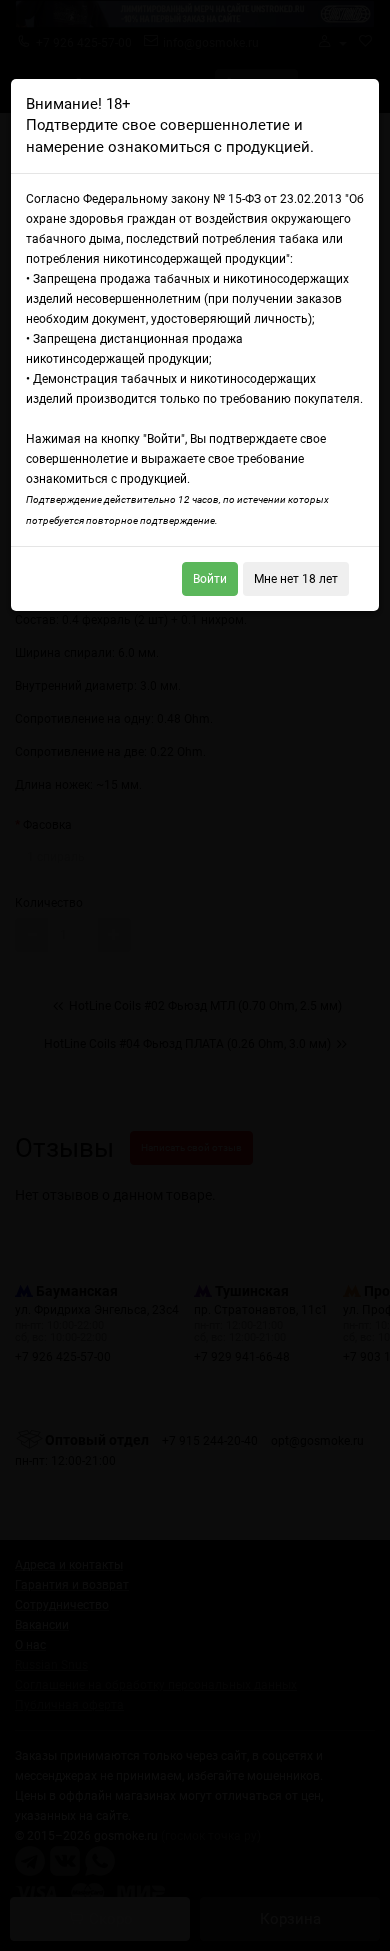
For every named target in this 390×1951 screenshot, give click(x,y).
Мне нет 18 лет (296, 579)
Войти (210, 579)
